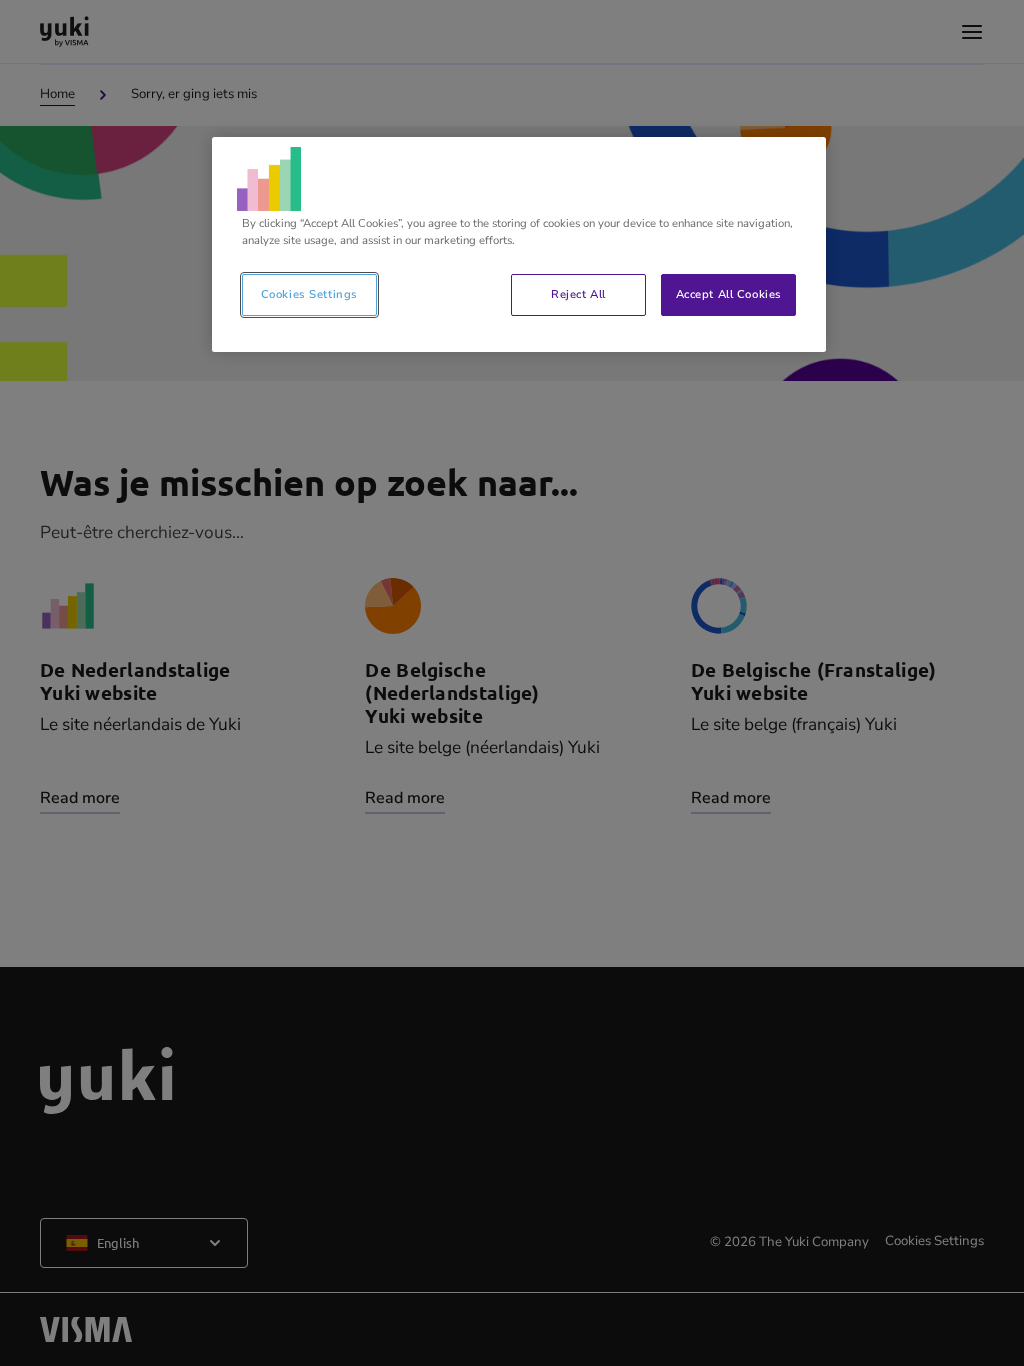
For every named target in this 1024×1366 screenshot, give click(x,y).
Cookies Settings (309, 294)
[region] (519, 244)
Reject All (578, 294)
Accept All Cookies (729, 294)
